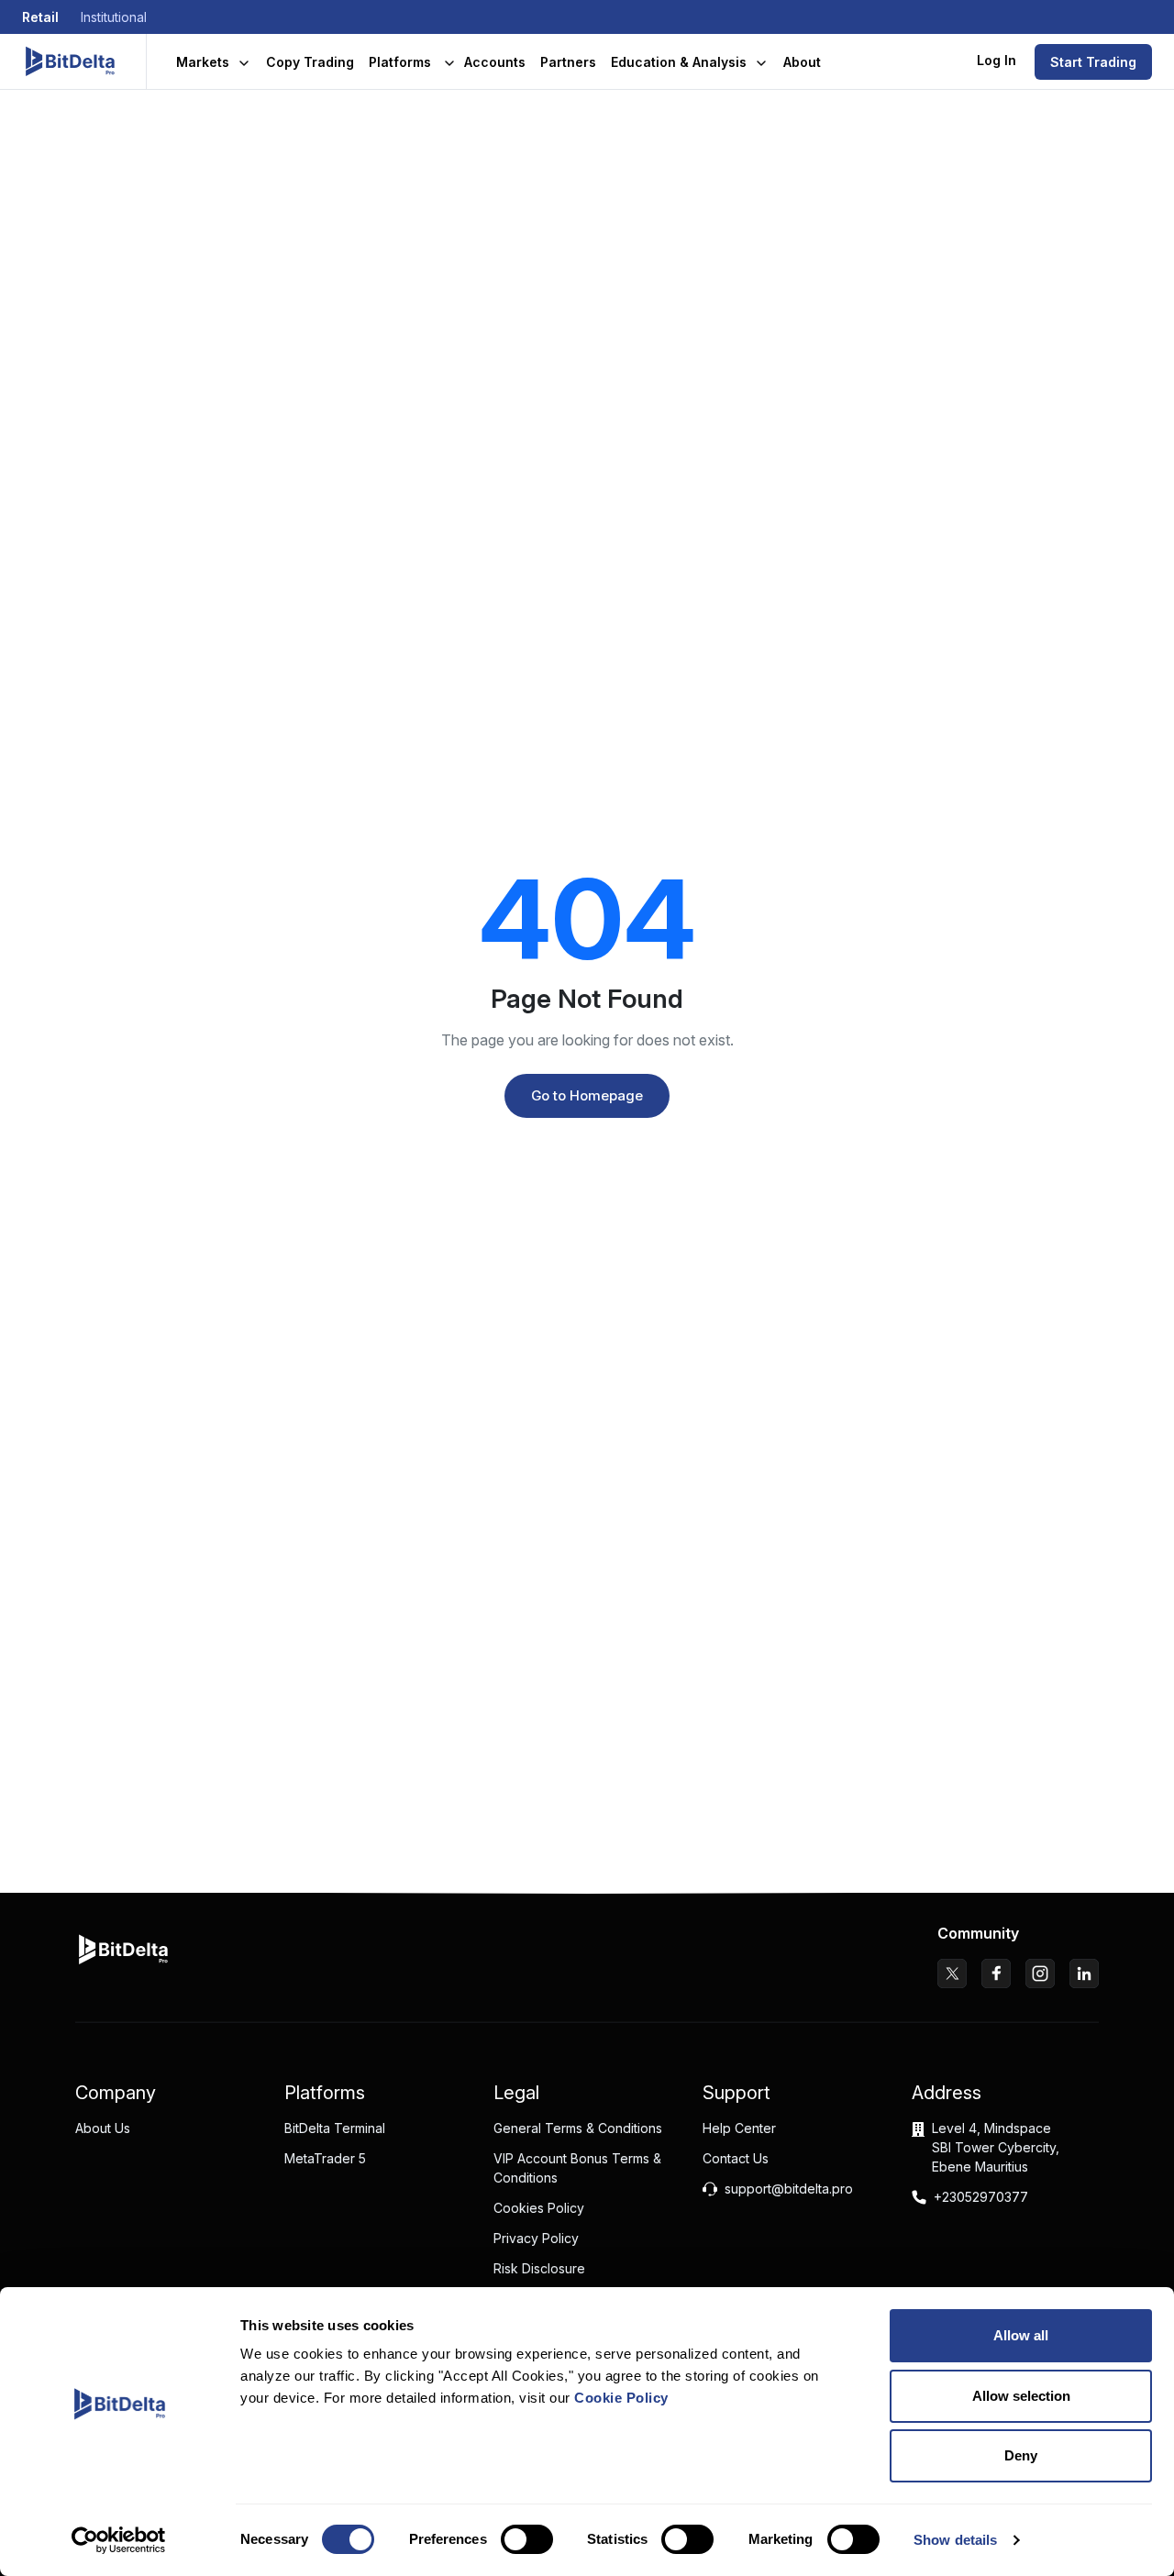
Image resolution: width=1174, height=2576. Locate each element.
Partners (568, 62)
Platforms (400, 62)
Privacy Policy (536, 2238)
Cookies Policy (539, 2208)
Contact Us (736, 2158)
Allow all (1021, 2335)
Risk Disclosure (539, 2268)
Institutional (114, 17)
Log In (997, 60)
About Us (103, 2128)
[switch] (527, 2539)
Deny (1021, 2455)
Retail (40, 17)
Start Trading (1093, 62)
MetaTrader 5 (325, 2158)
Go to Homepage (587, 1095)
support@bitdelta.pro (789, 2189)
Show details (955, 2540)
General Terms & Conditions (578, 2128)
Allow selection (1021, 2396)
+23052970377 (981, 2197)
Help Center (739, 2128)
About (802, 62)
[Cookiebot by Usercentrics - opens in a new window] (119, 2540)
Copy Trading (310, 62)
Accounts (495, 62)
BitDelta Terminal (335, 2128)
